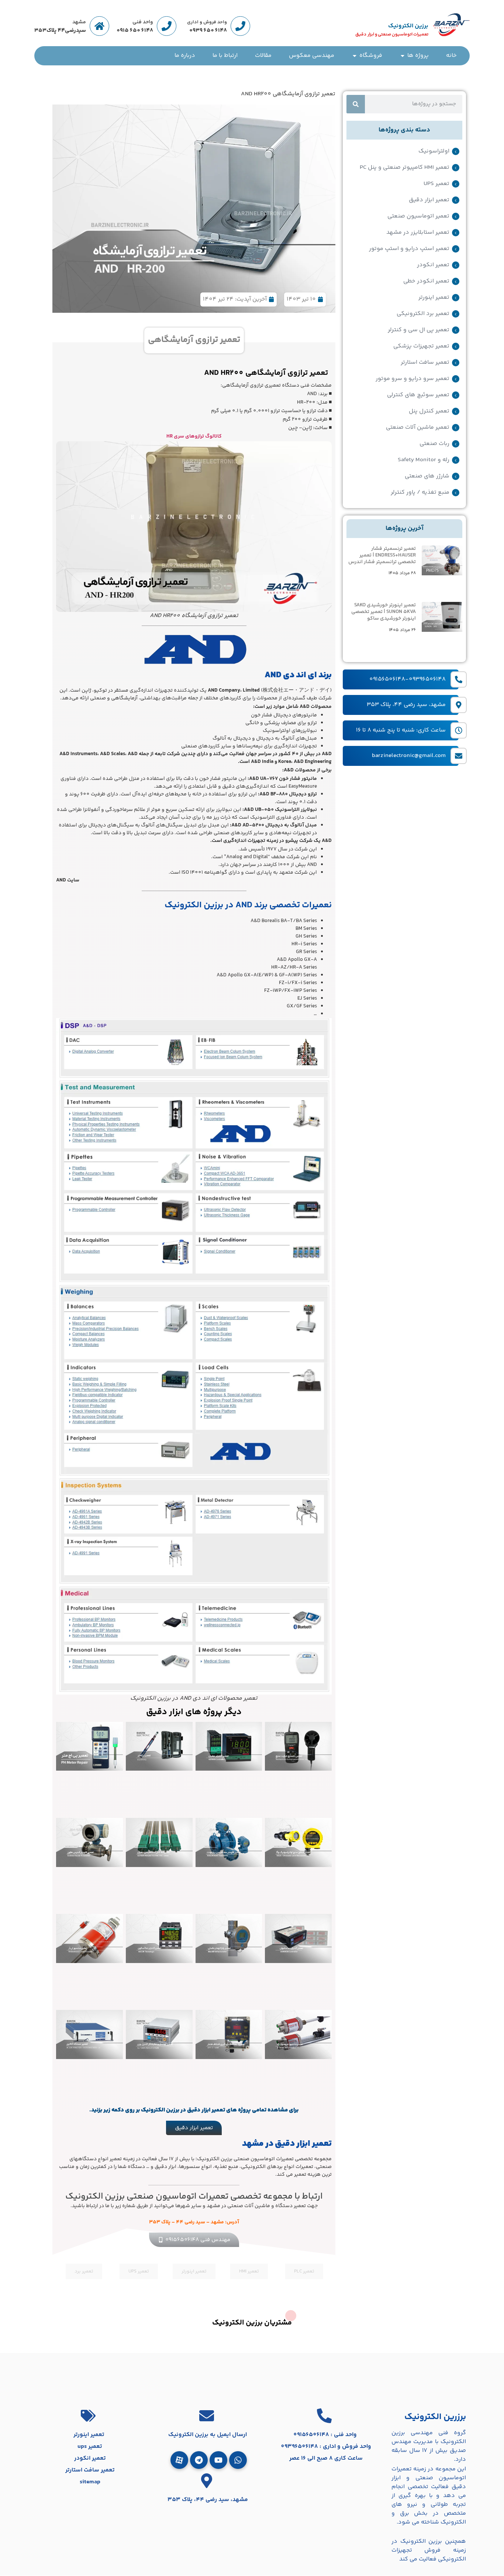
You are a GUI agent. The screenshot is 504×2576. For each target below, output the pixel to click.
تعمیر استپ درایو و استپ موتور (409, 249)
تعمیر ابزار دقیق (429, 200)
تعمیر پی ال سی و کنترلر (419, 330)
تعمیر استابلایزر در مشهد (418, 233)
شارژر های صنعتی (427, 476)
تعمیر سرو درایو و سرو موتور (412, 379)
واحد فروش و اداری (207, 22)
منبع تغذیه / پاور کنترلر (420, 493)
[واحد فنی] (167, 26)
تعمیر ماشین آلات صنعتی (418, 428)
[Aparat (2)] (179, 2460)
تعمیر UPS (436, 184)
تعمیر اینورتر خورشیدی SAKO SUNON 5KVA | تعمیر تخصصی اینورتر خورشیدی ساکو (384, 612)
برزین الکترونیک (408, 26)
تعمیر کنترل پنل (429, 411)
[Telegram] (199, 2460)
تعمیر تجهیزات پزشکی (421, 346)
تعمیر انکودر (433, 265)
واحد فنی (143, 22)
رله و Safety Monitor (424, 460)
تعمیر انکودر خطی (426, 281)
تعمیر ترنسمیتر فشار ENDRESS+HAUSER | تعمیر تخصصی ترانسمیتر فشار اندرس (382, 555)
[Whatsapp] (238, 2460)
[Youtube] (218, 2460)
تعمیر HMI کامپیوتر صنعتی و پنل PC (405, 168)
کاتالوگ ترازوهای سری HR (194, 436)
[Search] (356, 104)
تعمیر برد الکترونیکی (423, 314)
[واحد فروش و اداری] (240, 26)
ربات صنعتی (434, 444)
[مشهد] (99, 26)
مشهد (79, 22)
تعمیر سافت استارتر (425, 363)
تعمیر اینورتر (434, 298)
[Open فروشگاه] (355, 56)
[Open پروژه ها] (403, 56)
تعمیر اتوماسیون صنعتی (418, 216)
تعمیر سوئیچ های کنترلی (418, 395)
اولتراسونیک (434, 151)
